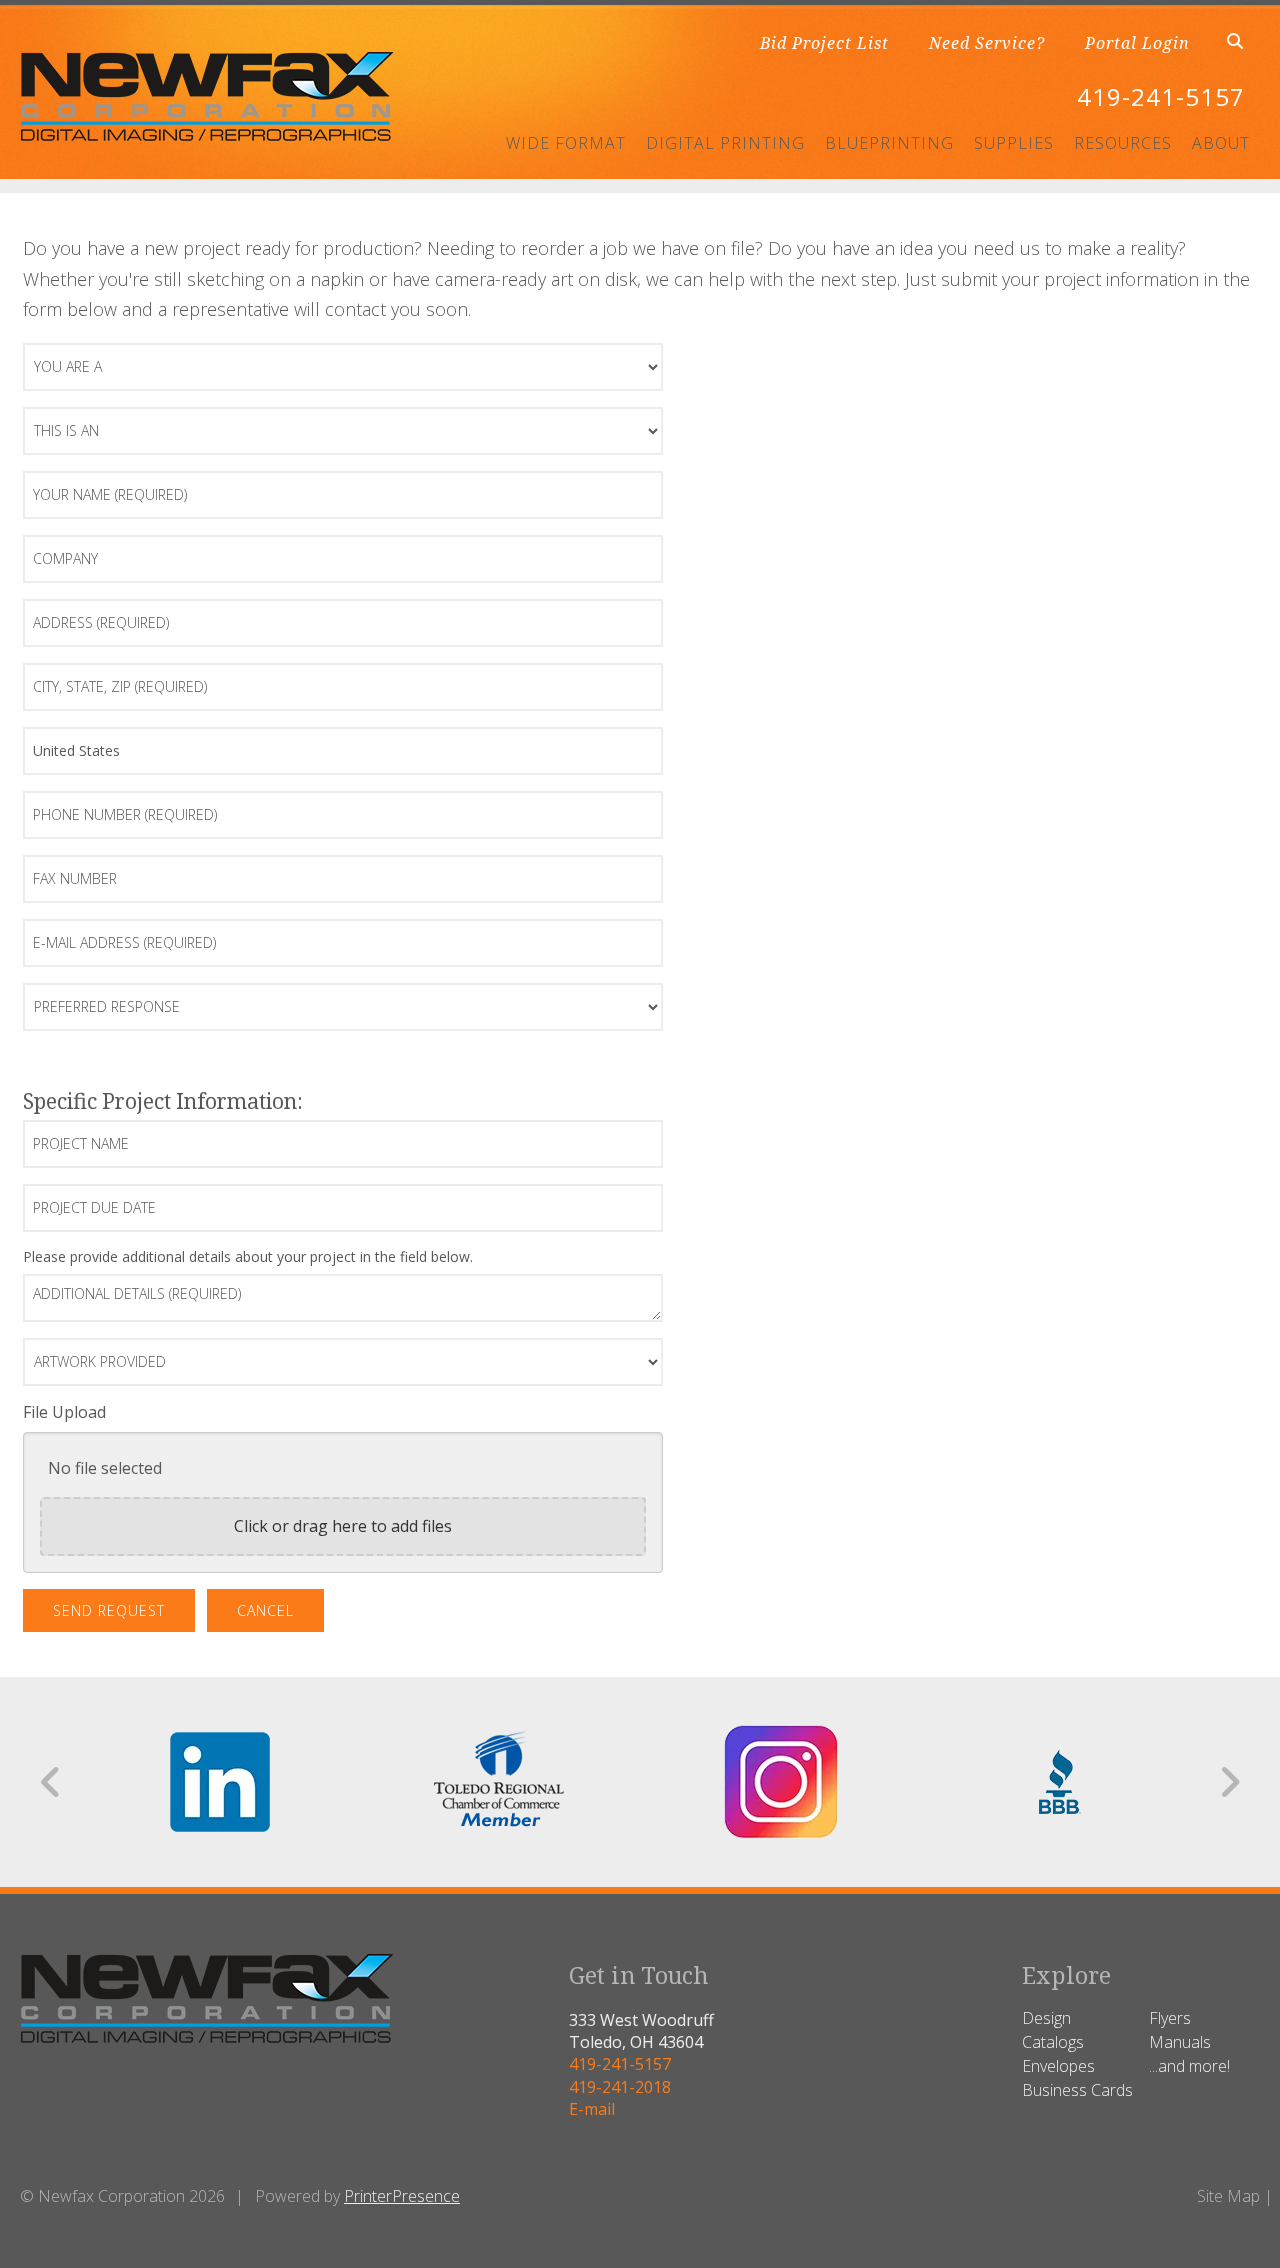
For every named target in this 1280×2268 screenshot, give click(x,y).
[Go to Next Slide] (1229, 1782)
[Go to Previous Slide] (51, 1782)
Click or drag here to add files (343, 1526)
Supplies (1014, 143)
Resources (1123, 143)
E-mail (592, 2109)
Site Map (1228, 2196)
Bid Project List (824, 43)
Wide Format (566, 143)
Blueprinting (889, 143)
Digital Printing (725, 143)
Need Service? (987, 43)
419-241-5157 (1161, 96)
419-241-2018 (620, 2087)
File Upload (64, 1412)
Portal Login (1137, 43)
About (1221, 143)
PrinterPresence (402, 2196)
